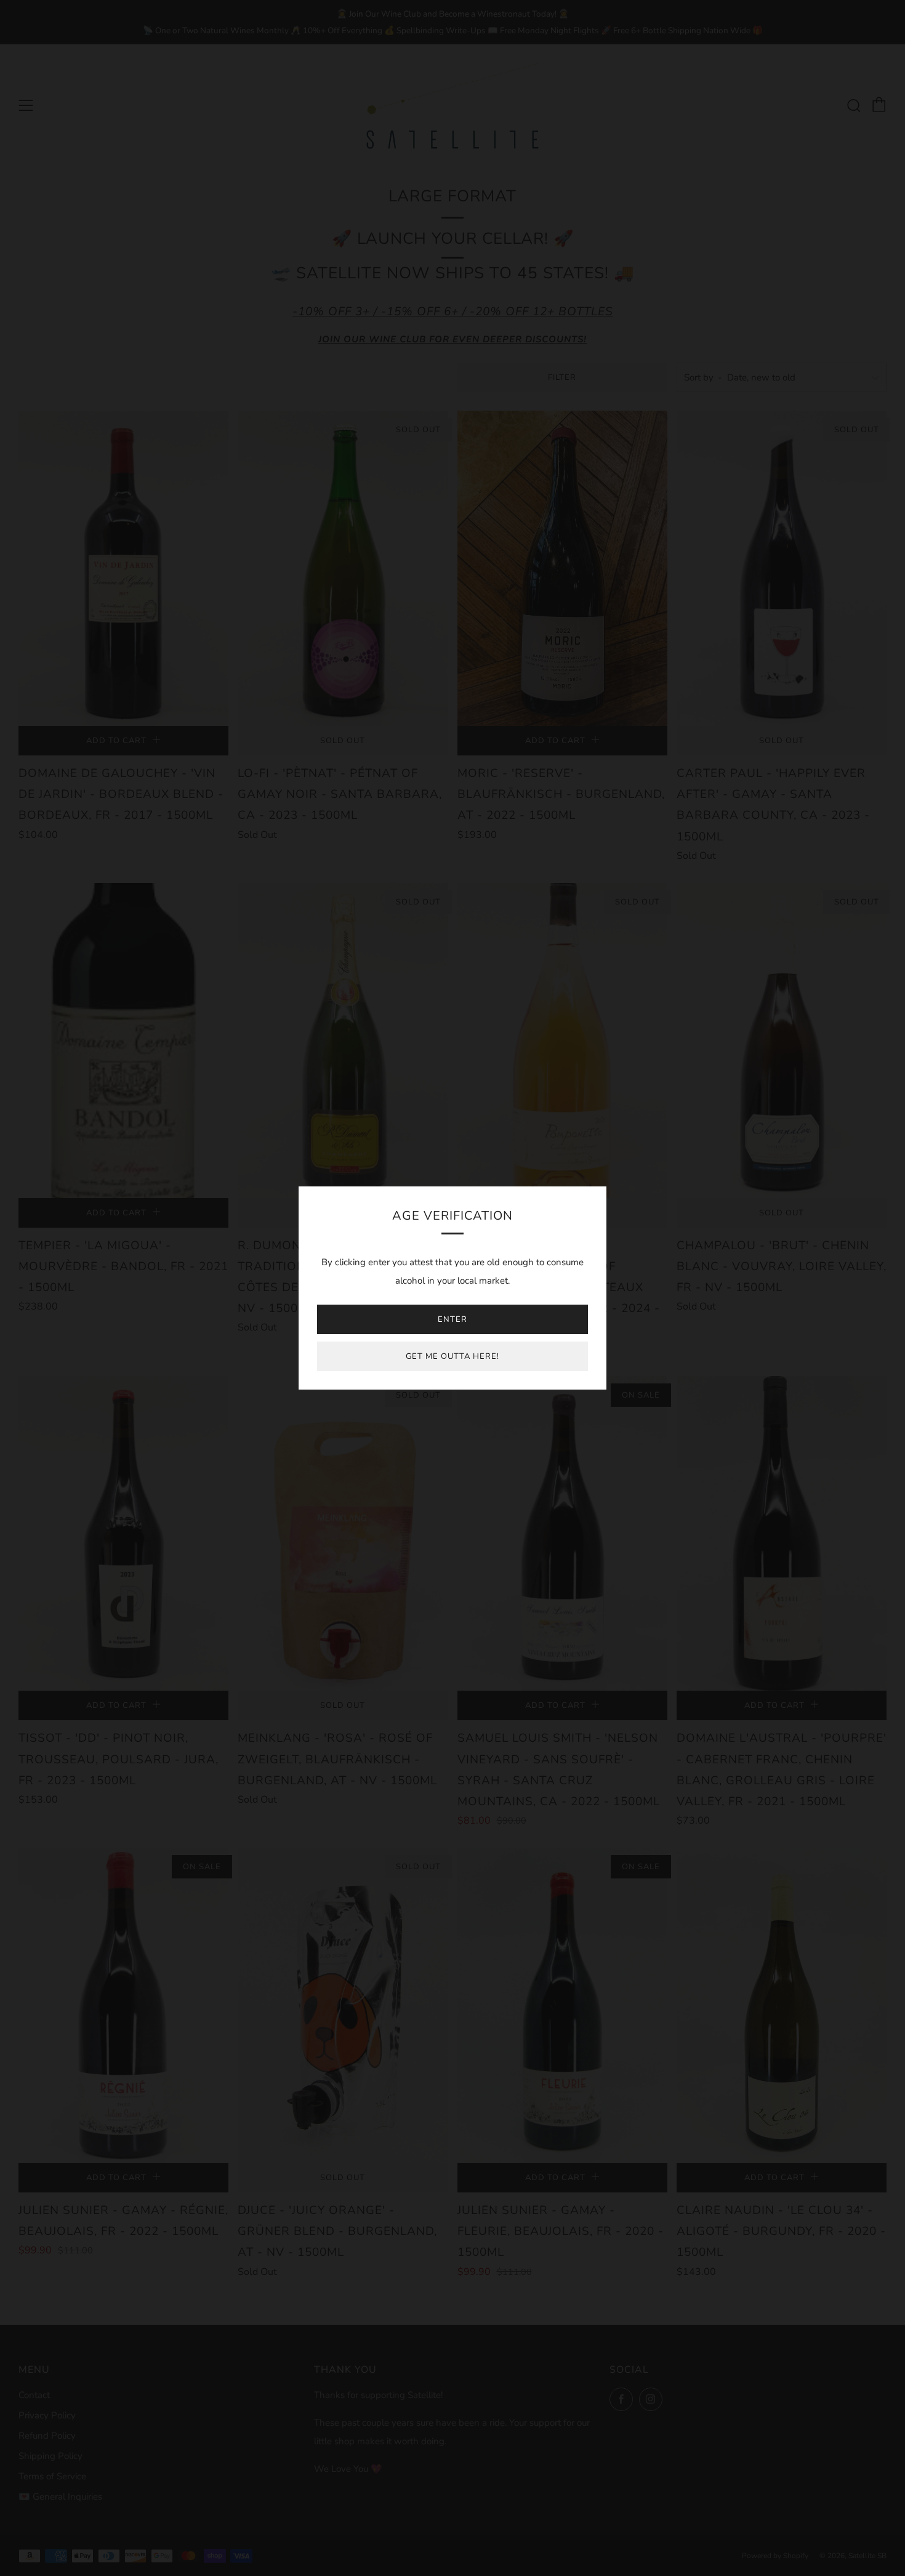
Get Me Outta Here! (452, 1356)
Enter (452, 1319)
